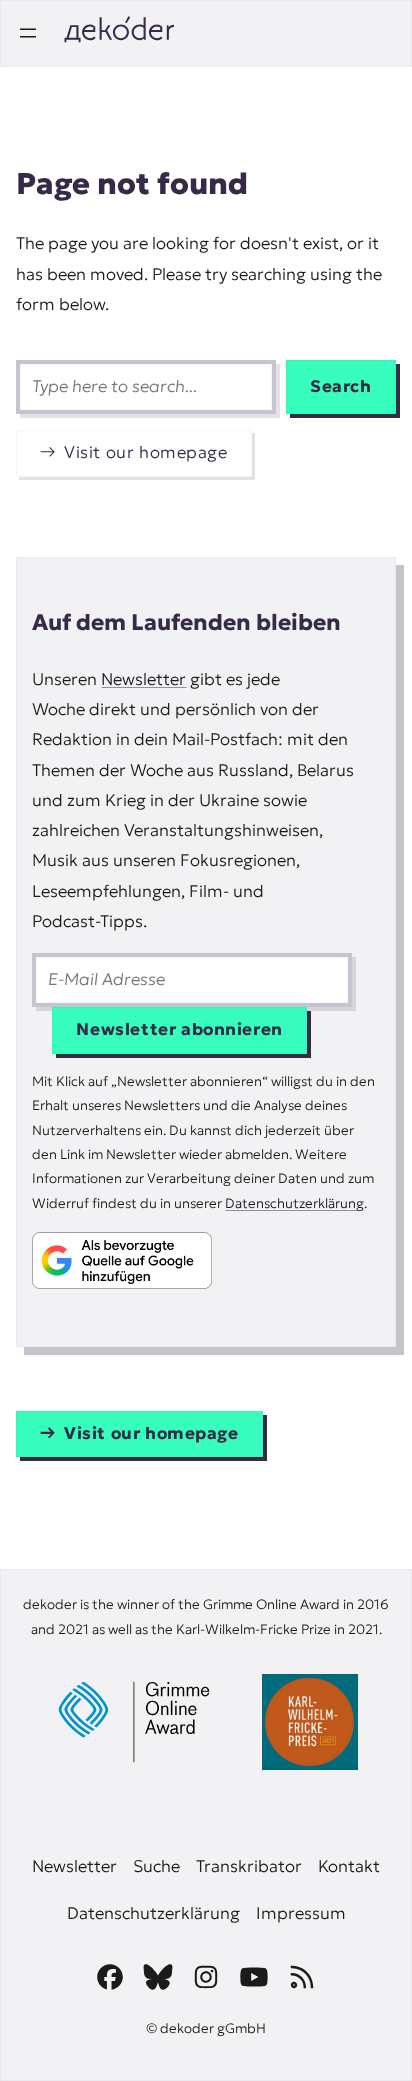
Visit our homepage (146, 452)
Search (341, 386)
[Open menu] (28, 33)
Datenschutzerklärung (294, 1203)
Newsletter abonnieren (179, 1029)
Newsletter (143, 679)
